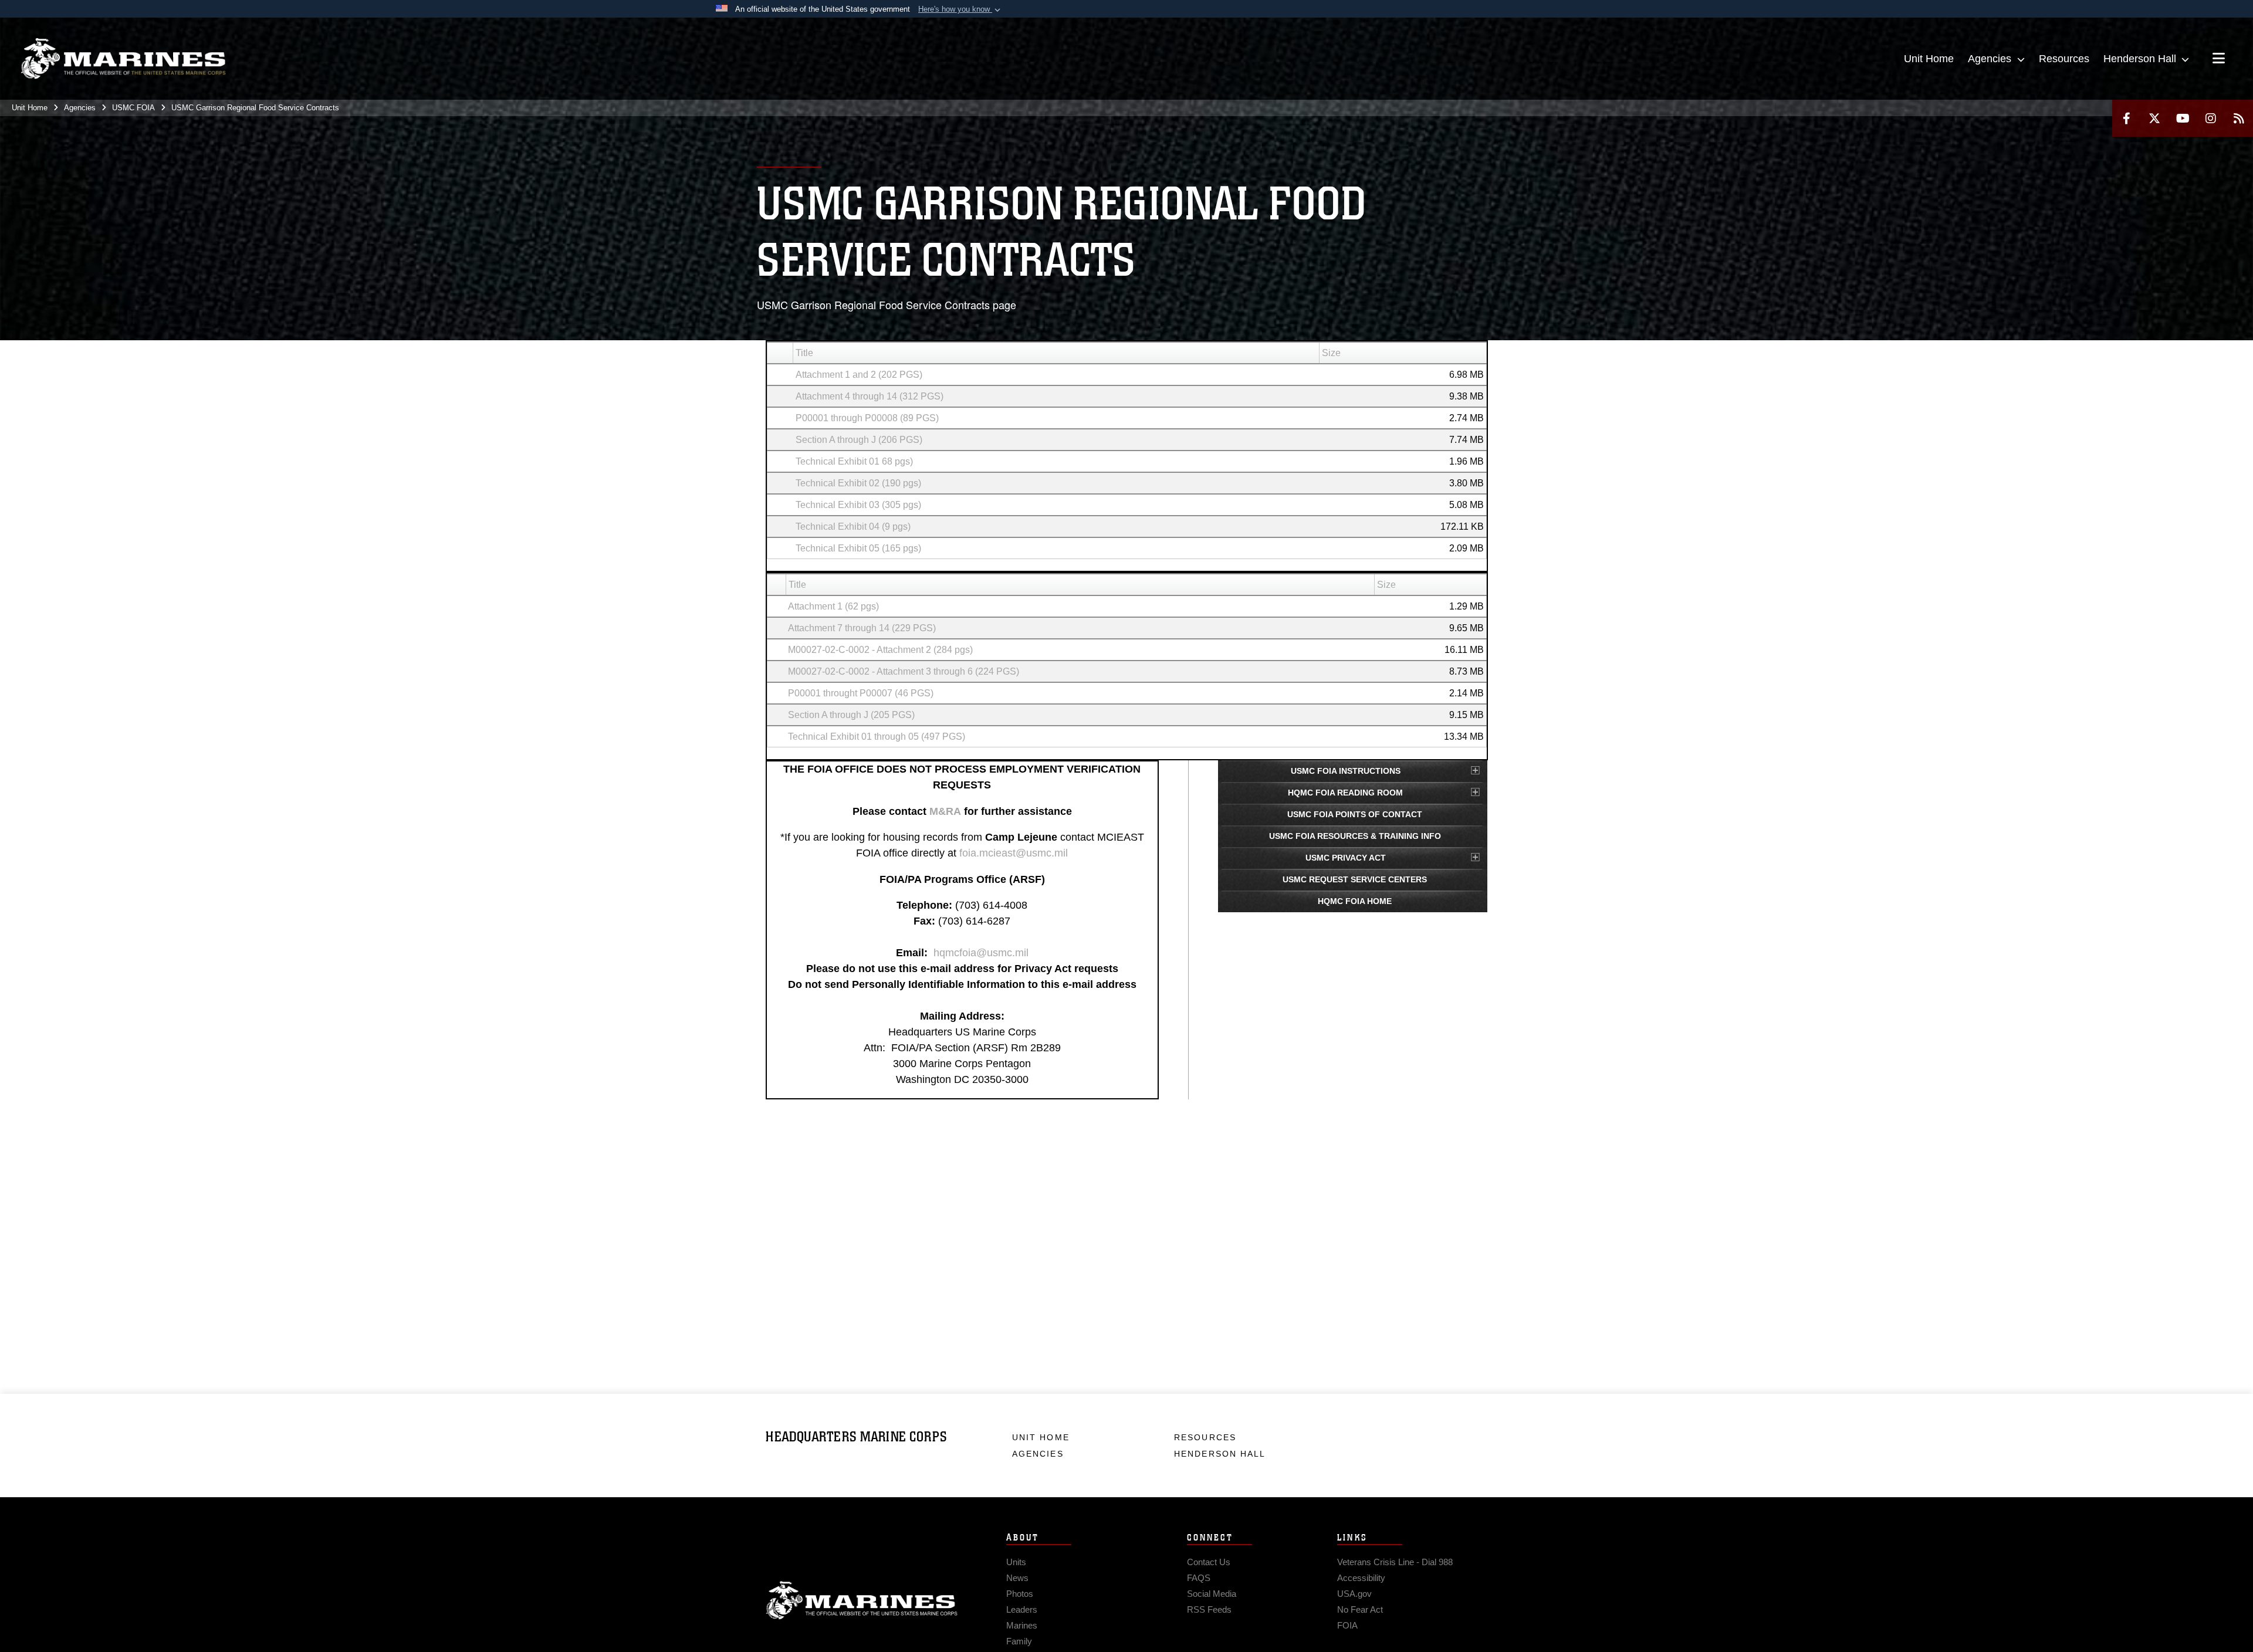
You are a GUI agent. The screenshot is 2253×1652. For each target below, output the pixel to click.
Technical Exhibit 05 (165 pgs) (858, 548)
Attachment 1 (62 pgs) (833, 606)
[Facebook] (2126, 118)
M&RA (945, 811)
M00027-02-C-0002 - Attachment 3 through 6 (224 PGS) (904, 671)
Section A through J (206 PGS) (859, 440)
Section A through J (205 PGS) (851, 715)
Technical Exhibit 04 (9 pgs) (853, 527)
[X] (2154, 118)
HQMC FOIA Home (1355, 901)
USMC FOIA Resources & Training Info (1355, 836)
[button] (960, 9)
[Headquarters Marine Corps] (123, 59)
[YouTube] (2183, 118)
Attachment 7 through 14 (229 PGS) (862, 628)
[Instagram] (2211, 118)
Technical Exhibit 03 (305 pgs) (858, 505)
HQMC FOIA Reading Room (1345, 793)
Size (1331, 353)
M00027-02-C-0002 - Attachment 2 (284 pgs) (880, 650)
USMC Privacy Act (1346, 858)
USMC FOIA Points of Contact (1355, 814)
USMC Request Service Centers (1355, 879)
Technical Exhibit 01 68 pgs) (854, 461)
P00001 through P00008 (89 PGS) (867, 418)
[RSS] (2239, 118)
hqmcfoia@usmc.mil (981, 953)
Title (804, 353)
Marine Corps (862, 1600)
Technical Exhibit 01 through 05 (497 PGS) (877, 737)
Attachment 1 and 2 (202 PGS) (859, 375)
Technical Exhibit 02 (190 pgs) (858, 483)
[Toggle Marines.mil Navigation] (2219, 59)
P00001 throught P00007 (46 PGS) (861, 693)
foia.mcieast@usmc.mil (1014, 853)
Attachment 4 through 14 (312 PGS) (870, 396)
